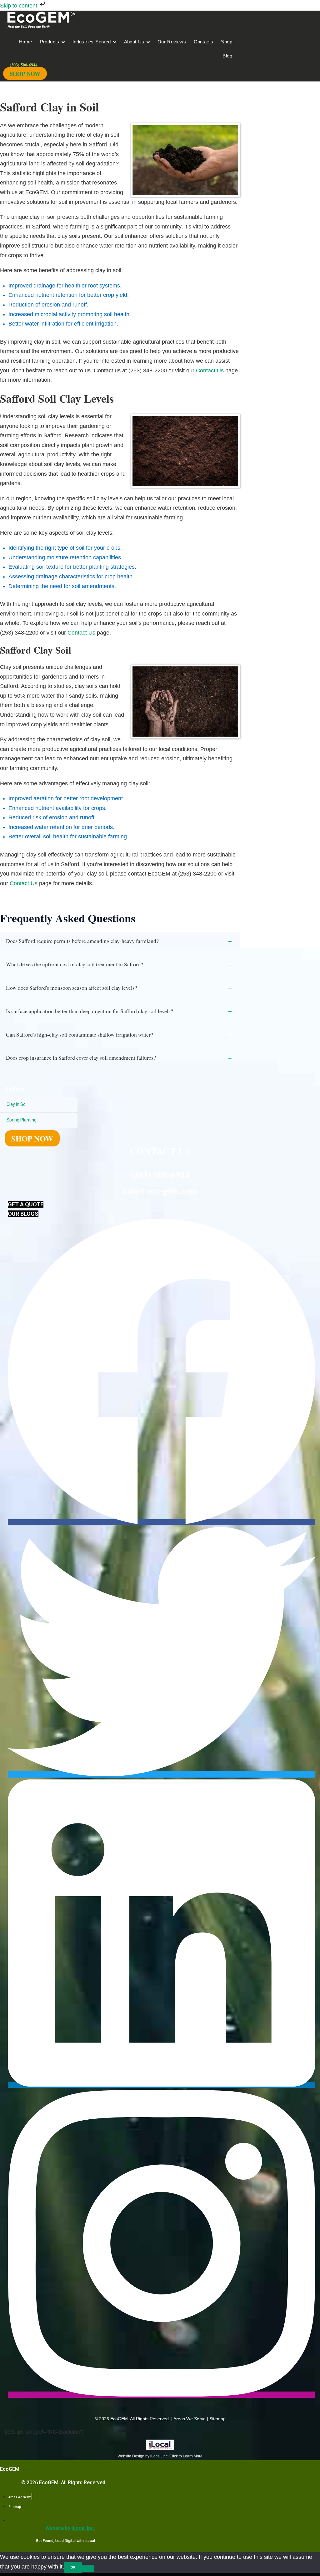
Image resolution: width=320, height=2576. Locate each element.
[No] (88, 2569)
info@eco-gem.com (160, 1190)
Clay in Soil (17, 1104)
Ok (73, 2567)
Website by (70, 2528)
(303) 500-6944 (160, 1174)
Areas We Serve (190, 2419)
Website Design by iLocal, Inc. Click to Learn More (160, 2456)
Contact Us (210, 370)
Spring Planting (22, 1120)
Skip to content (19, 6)
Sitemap (217, 2419)
